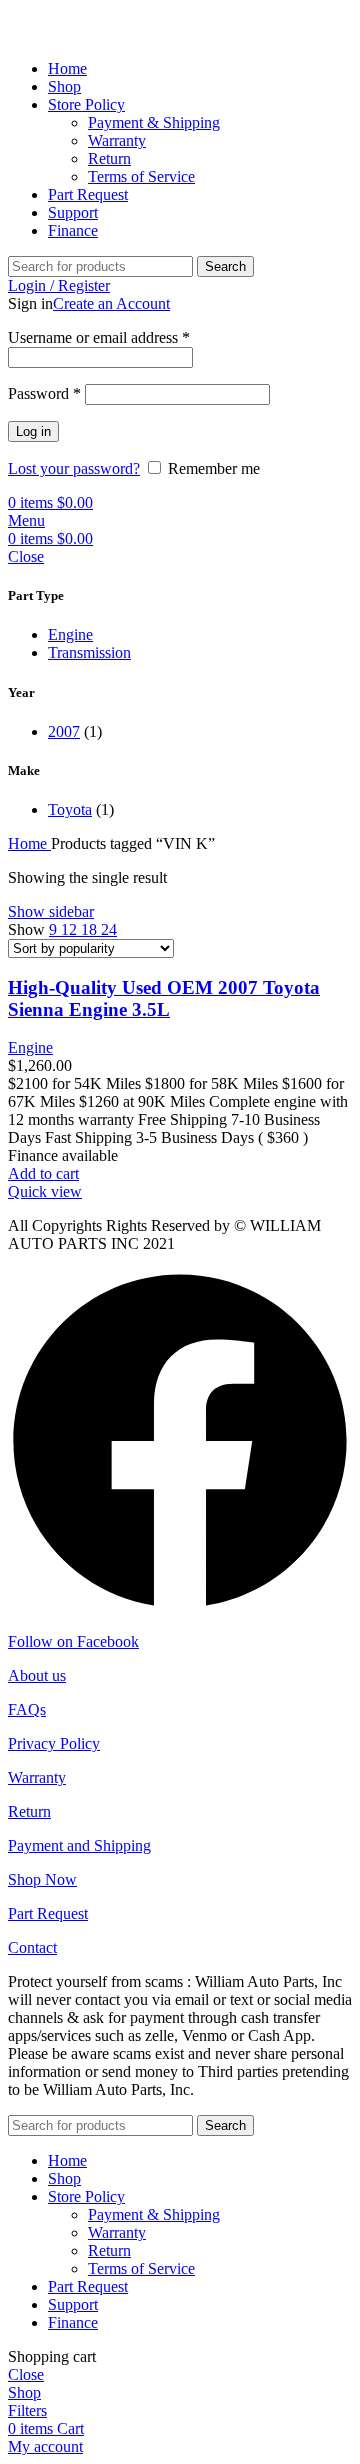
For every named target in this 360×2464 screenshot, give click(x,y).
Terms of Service (141, 176)
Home (29, 843)
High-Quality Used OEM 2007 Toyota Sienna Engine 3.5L (164, 998)
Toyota (70, 809)
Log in (33, 431)
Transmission (89, 652)
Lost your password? (74, 468)
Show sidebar (51, 911)
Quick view (45, 1191)
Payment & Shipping (154, 122)
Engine (70, 634)
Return (109, 158)
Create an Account (111, 303)
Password (44, 393)
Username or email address (99, 337)
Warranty (117, 140)
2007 (64, 731)
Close (26, 556)
